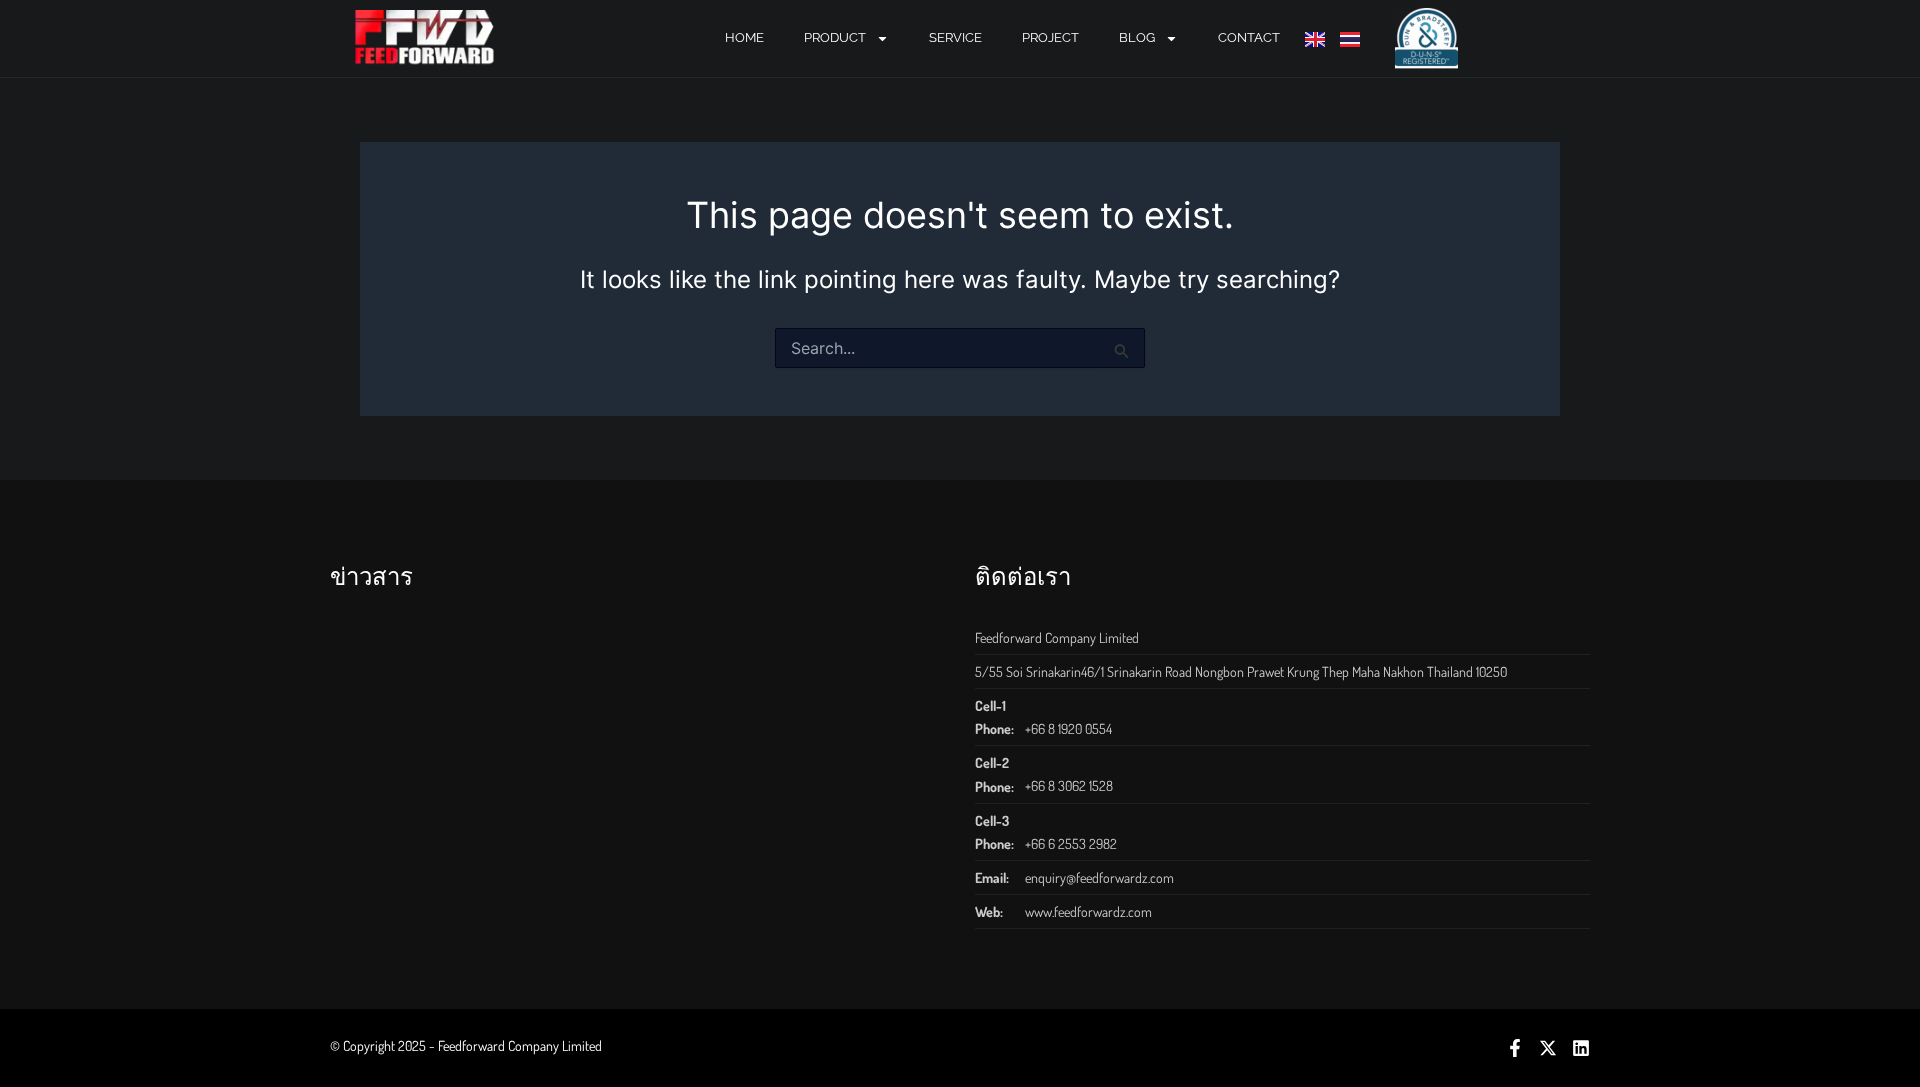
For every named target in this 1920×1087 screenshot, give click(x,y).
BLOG (1137, 37)
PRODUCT (835, 37)
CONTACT (1249, 37)
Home (744, 37)
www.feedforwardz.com (1088, 911)
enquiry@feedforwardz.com (1099, 877)
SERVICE (955, 37)
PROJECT (1050, 37)
